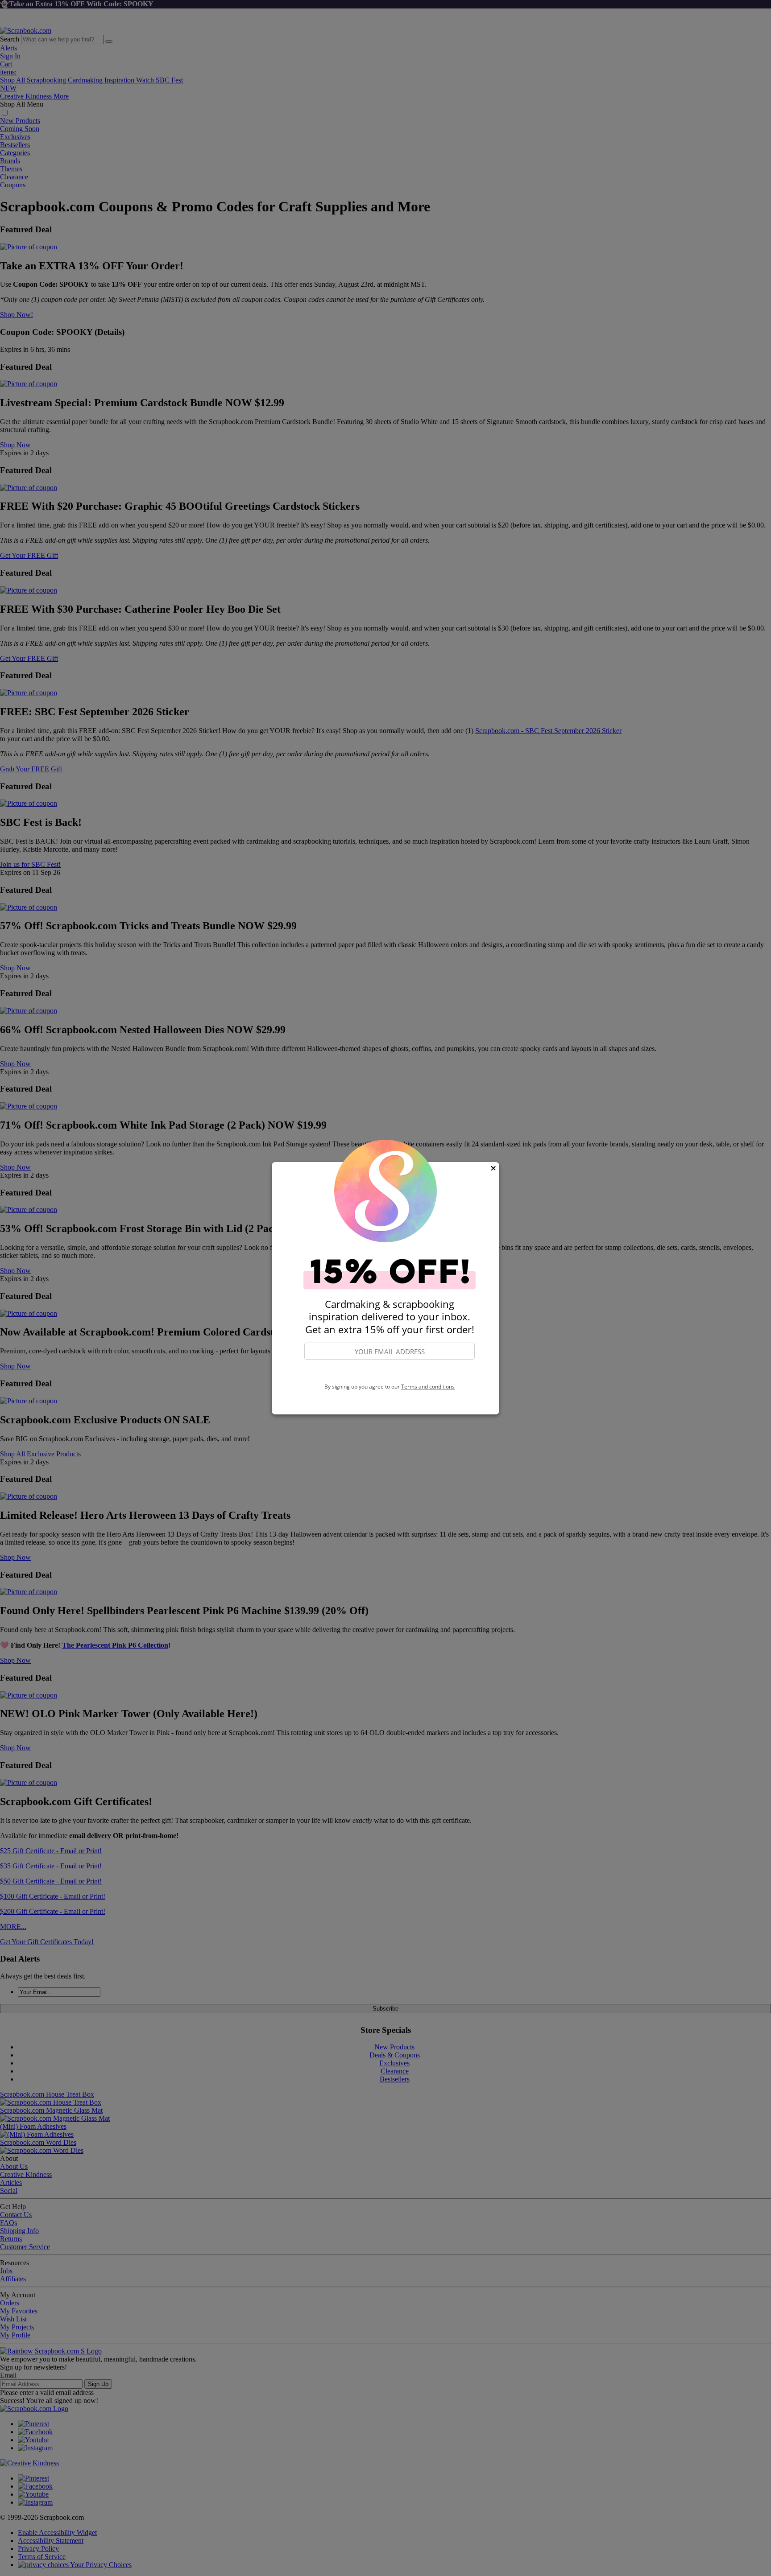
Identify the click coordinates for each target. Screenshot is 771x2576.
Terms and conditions (428, 1387)
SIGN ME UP (390, 1372)
